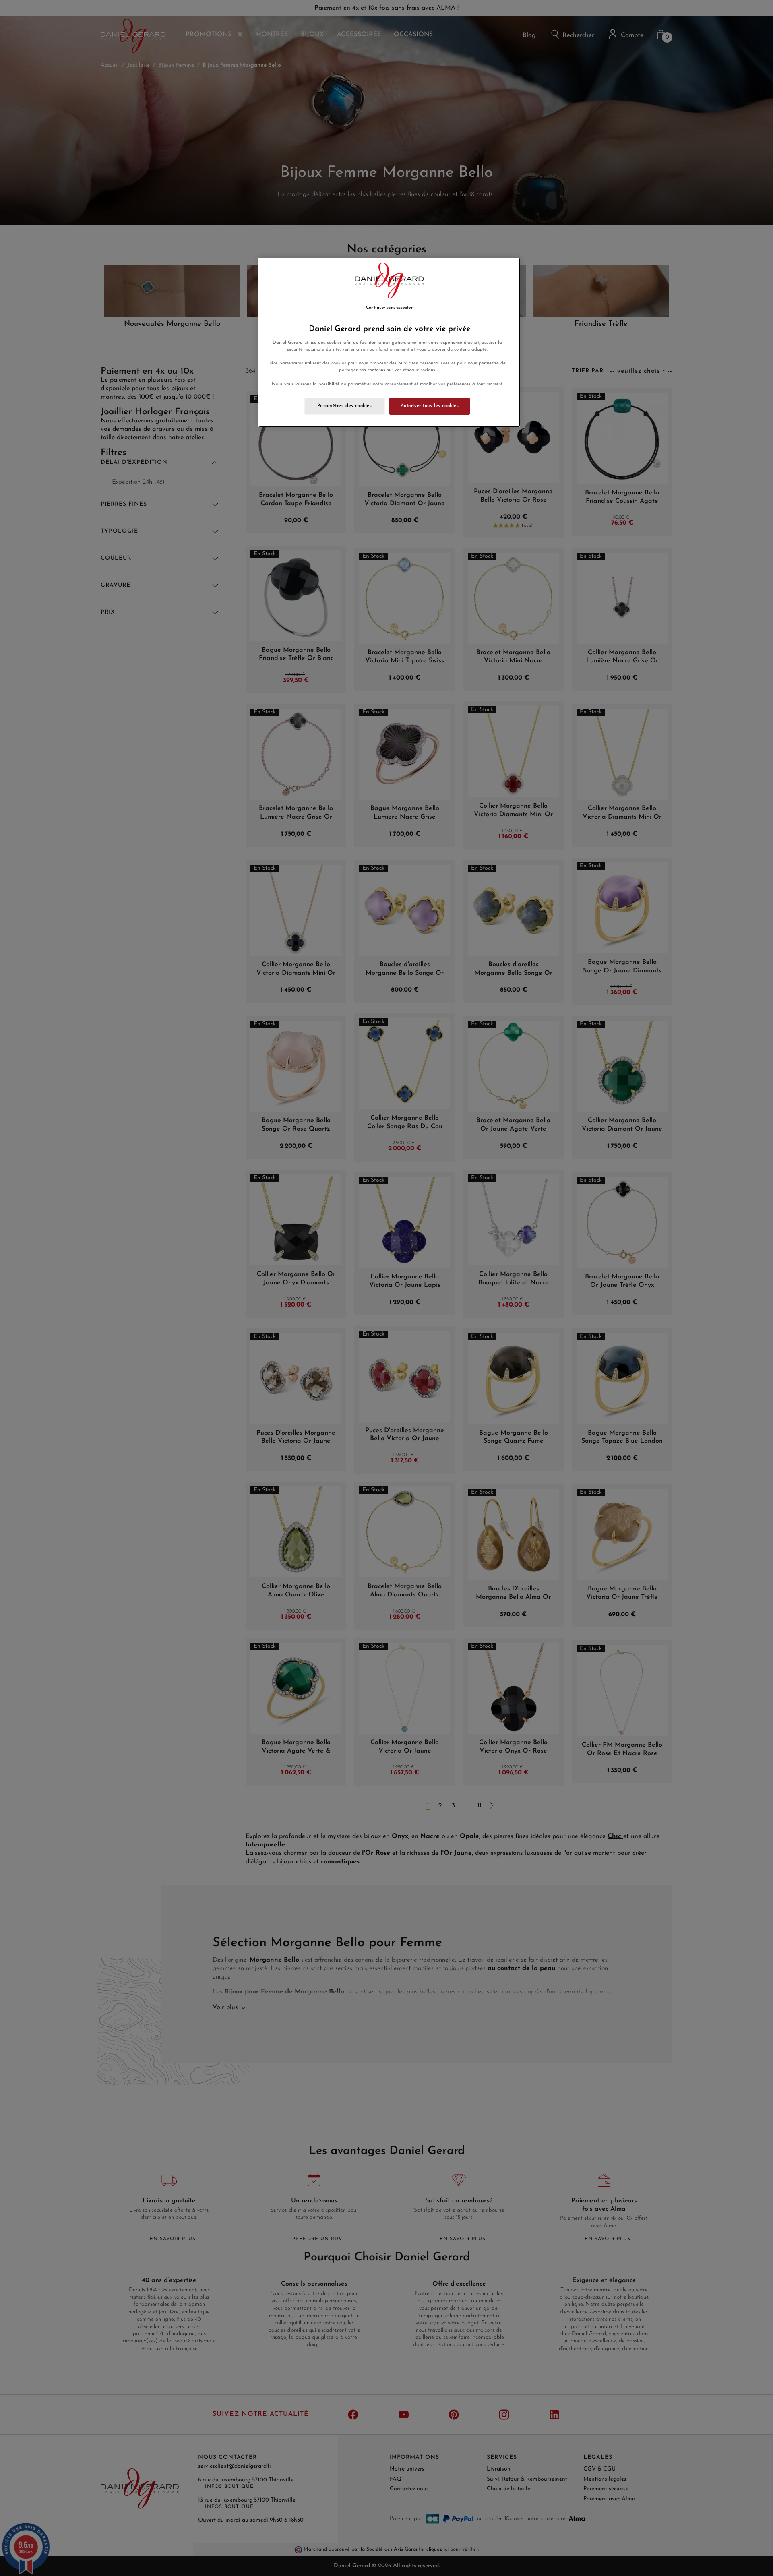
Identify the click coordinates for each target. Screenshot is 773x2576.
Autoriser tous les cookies (430, 406)
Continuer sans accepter (389, 308)
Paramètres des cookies (345, 406)
